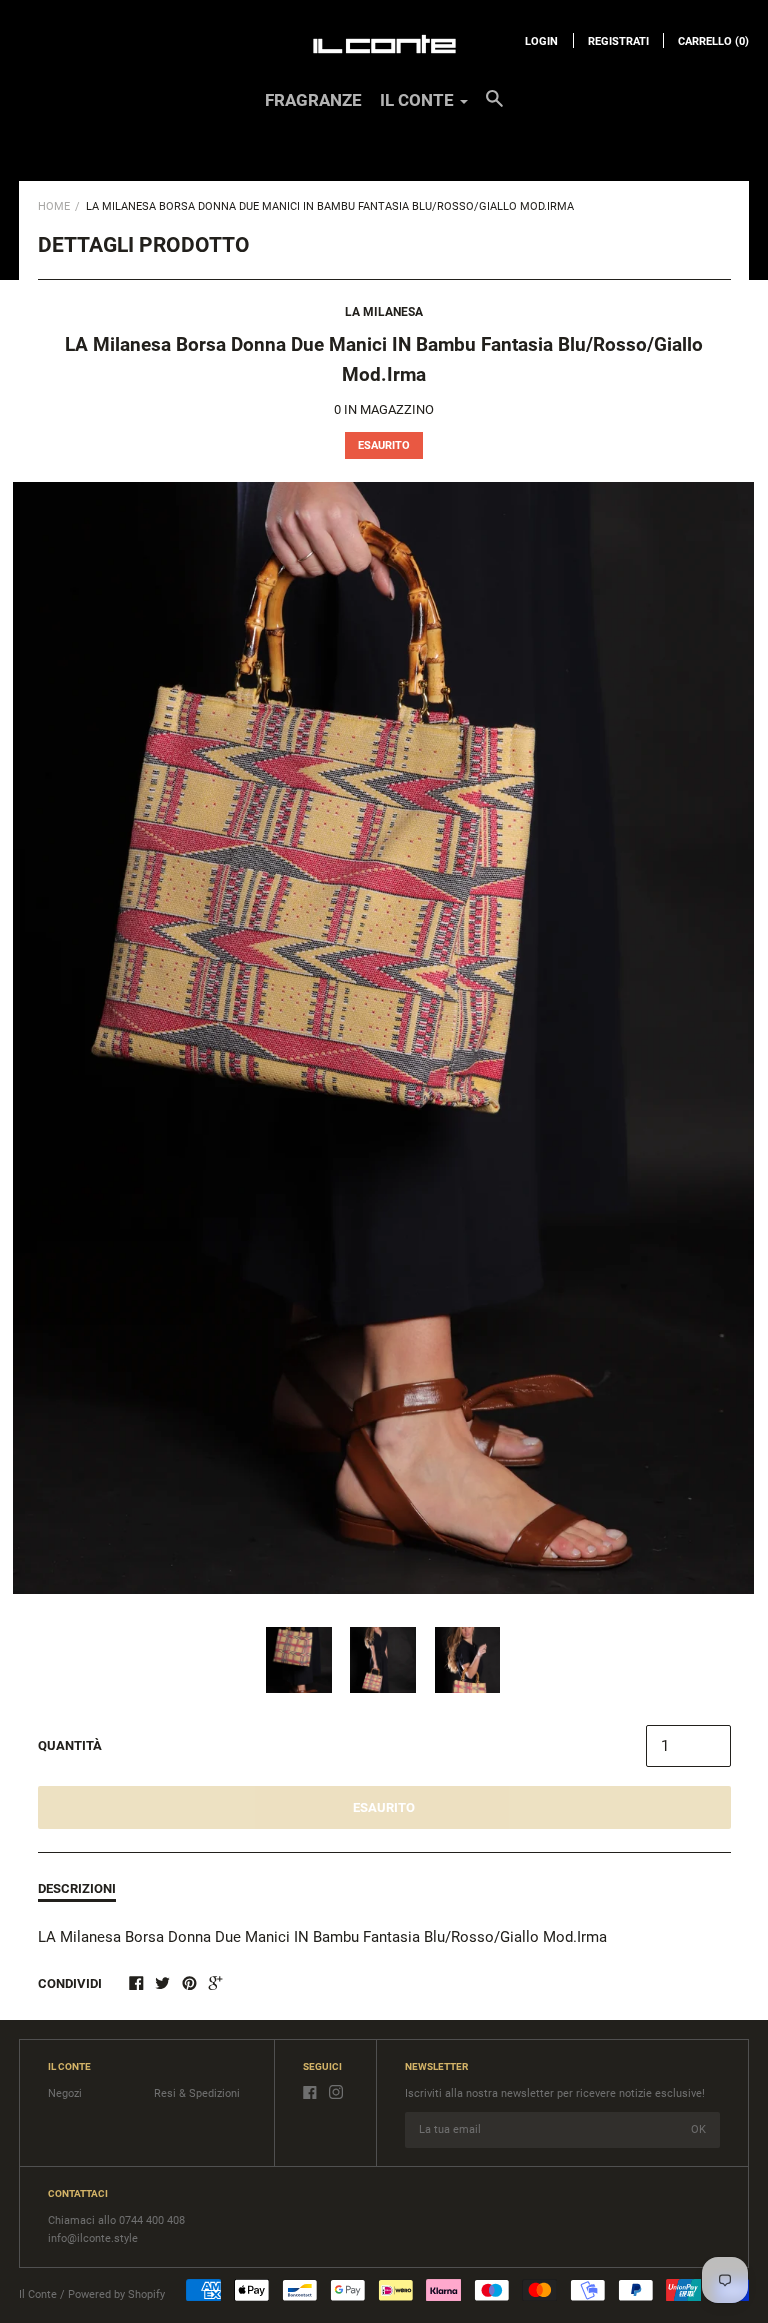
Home (54, 206)
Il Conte (38, 2294)
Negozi (65, 2093)
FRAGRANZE (313, 100)
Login (541, 41)
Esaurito (384, 1807)
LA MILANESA (384, 312)
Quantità (70, 1745)
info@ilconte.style (93, 2238)
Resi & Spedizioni (197, 2093)
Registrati (618, 41)
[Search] (494, 108)
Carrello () (713, 41)
